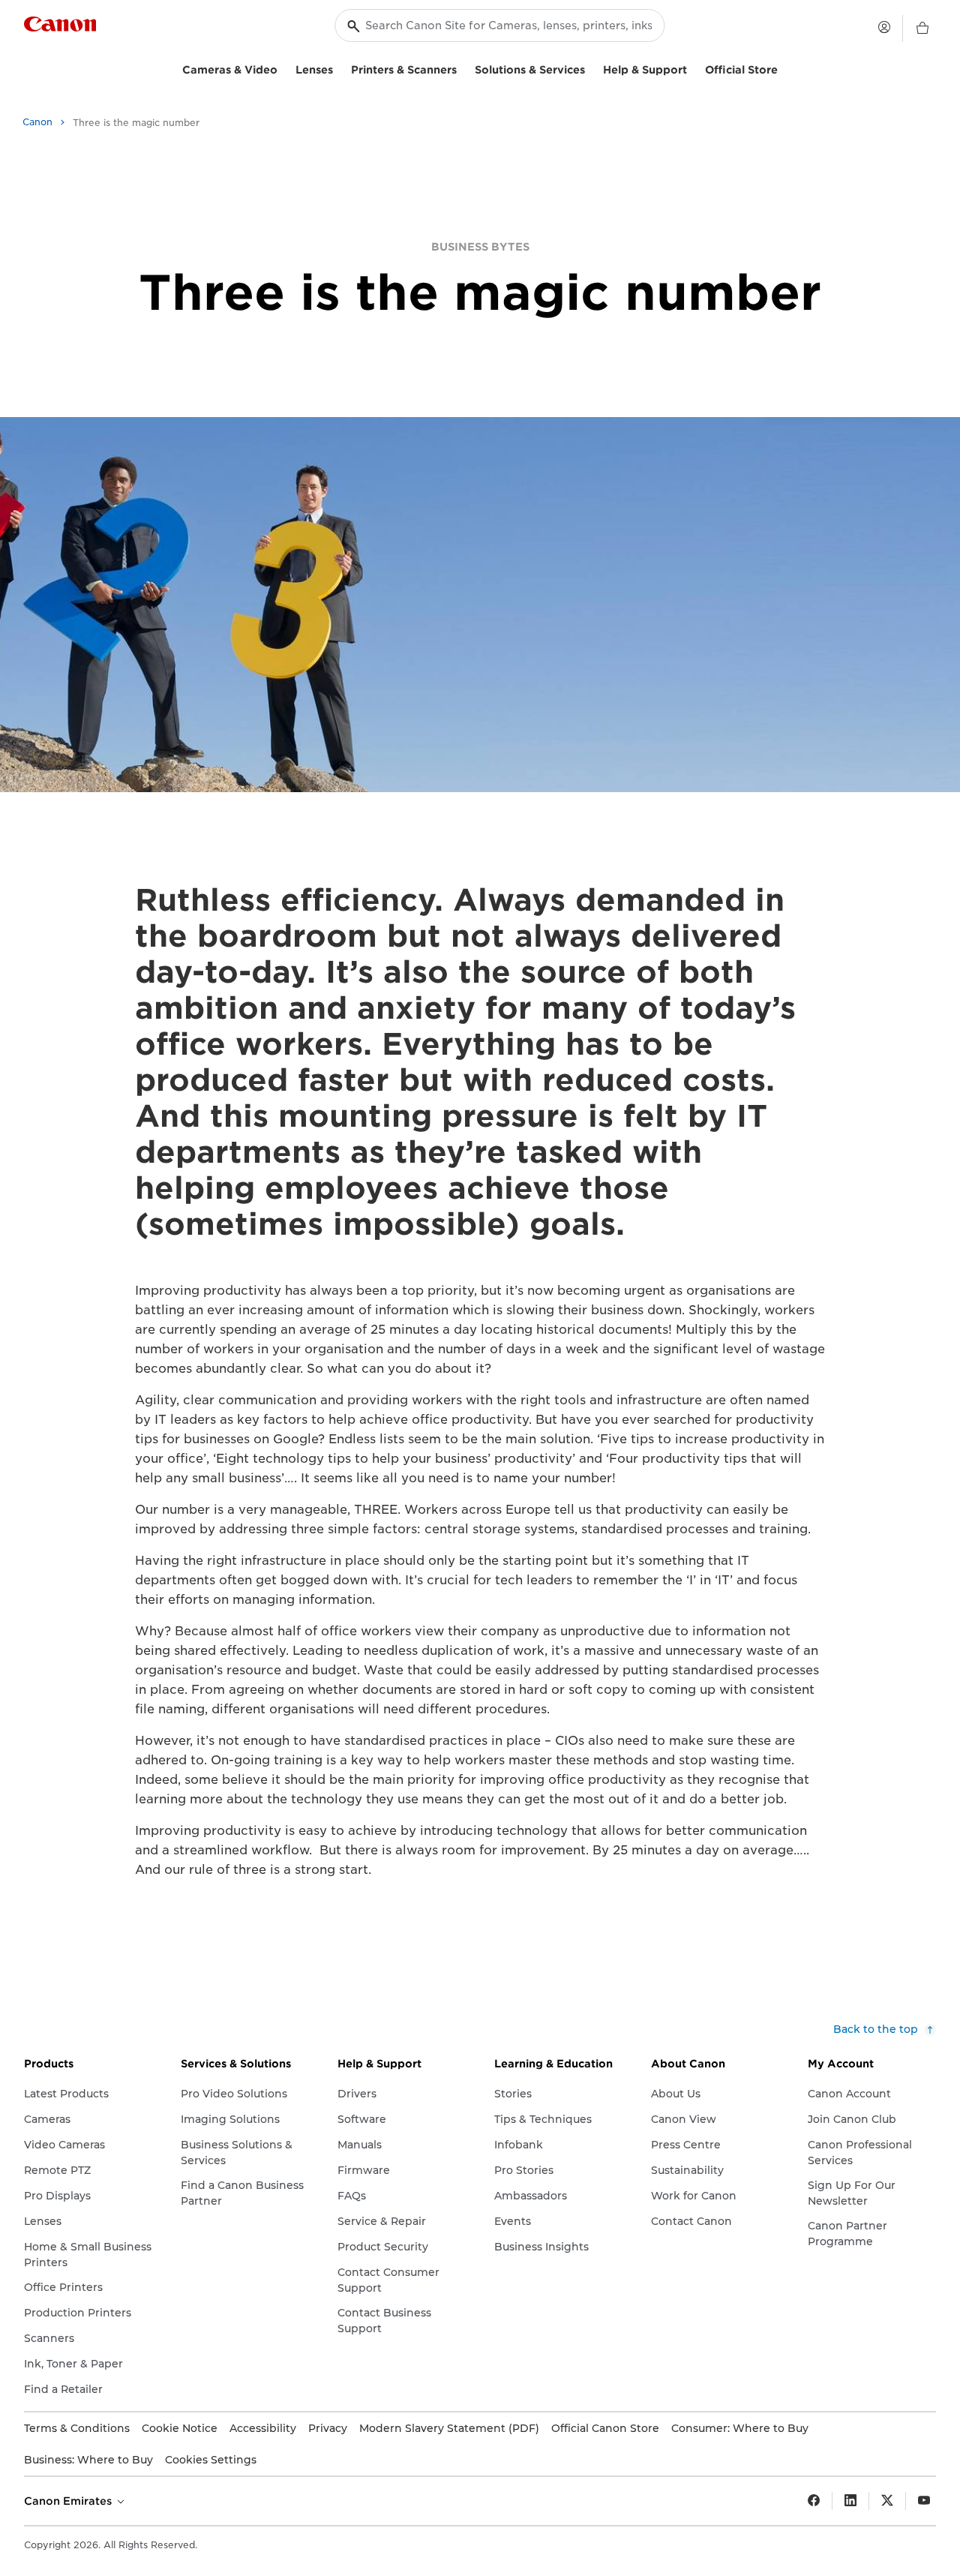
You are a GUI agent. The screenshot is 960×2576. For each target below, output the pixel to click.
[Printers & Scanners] (463, 68)
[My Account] (884, 27)
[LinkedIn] (850, 2501)
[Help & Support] (693, 68)
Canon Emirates (69, 2501)
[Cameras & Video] (283, 68)
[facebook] (814, 2501)
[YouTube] (924, 2501)
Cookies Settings (211, 2460)
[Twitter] (887, 2501)
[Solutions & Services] (591, 68)
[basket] (922, 29)
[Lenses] (339, 68)
